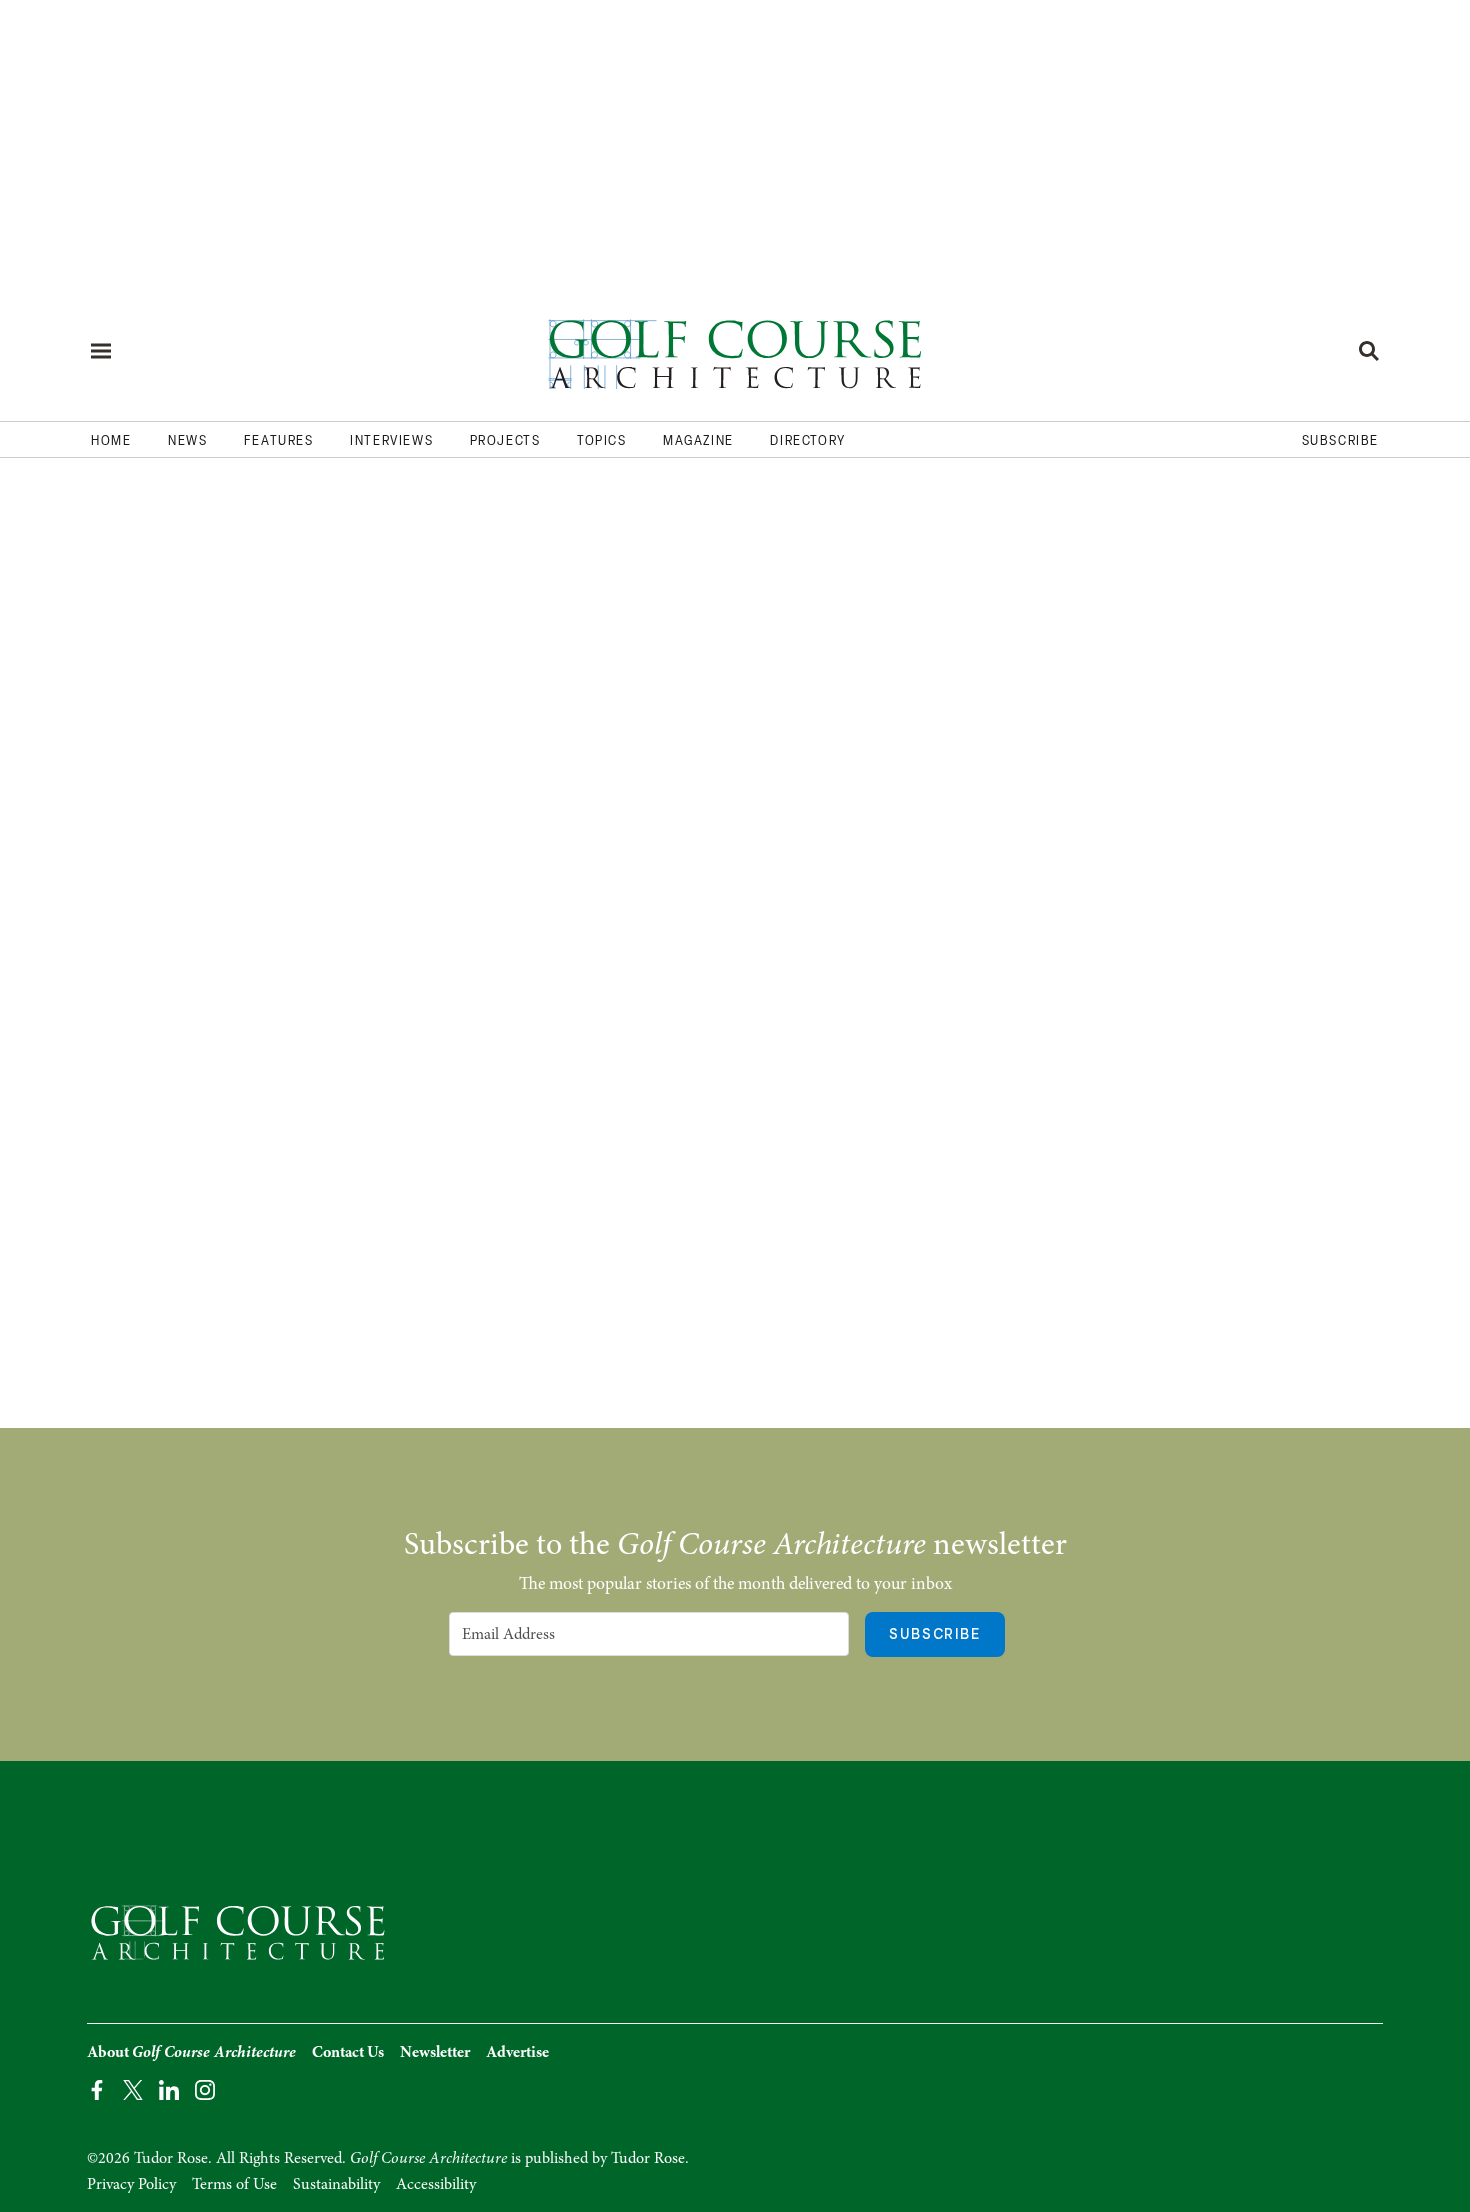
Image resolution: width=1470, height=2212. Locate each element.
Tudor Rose (648, 2158)
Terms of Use (234, 2184)
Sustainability (336, 2184)
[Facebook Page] (97, 2088)
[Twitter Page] (133, 2088)
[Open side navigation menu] (101, 351)
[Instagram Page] (205, 2088)
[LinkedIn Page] (169, 2088)
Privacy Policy (131, 2184)
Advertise (517, 2052)
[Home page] (735, 350)
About (191, 2052)
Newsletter (435, 2052)
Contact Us (348, 2052)
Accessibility (436, 2184)
